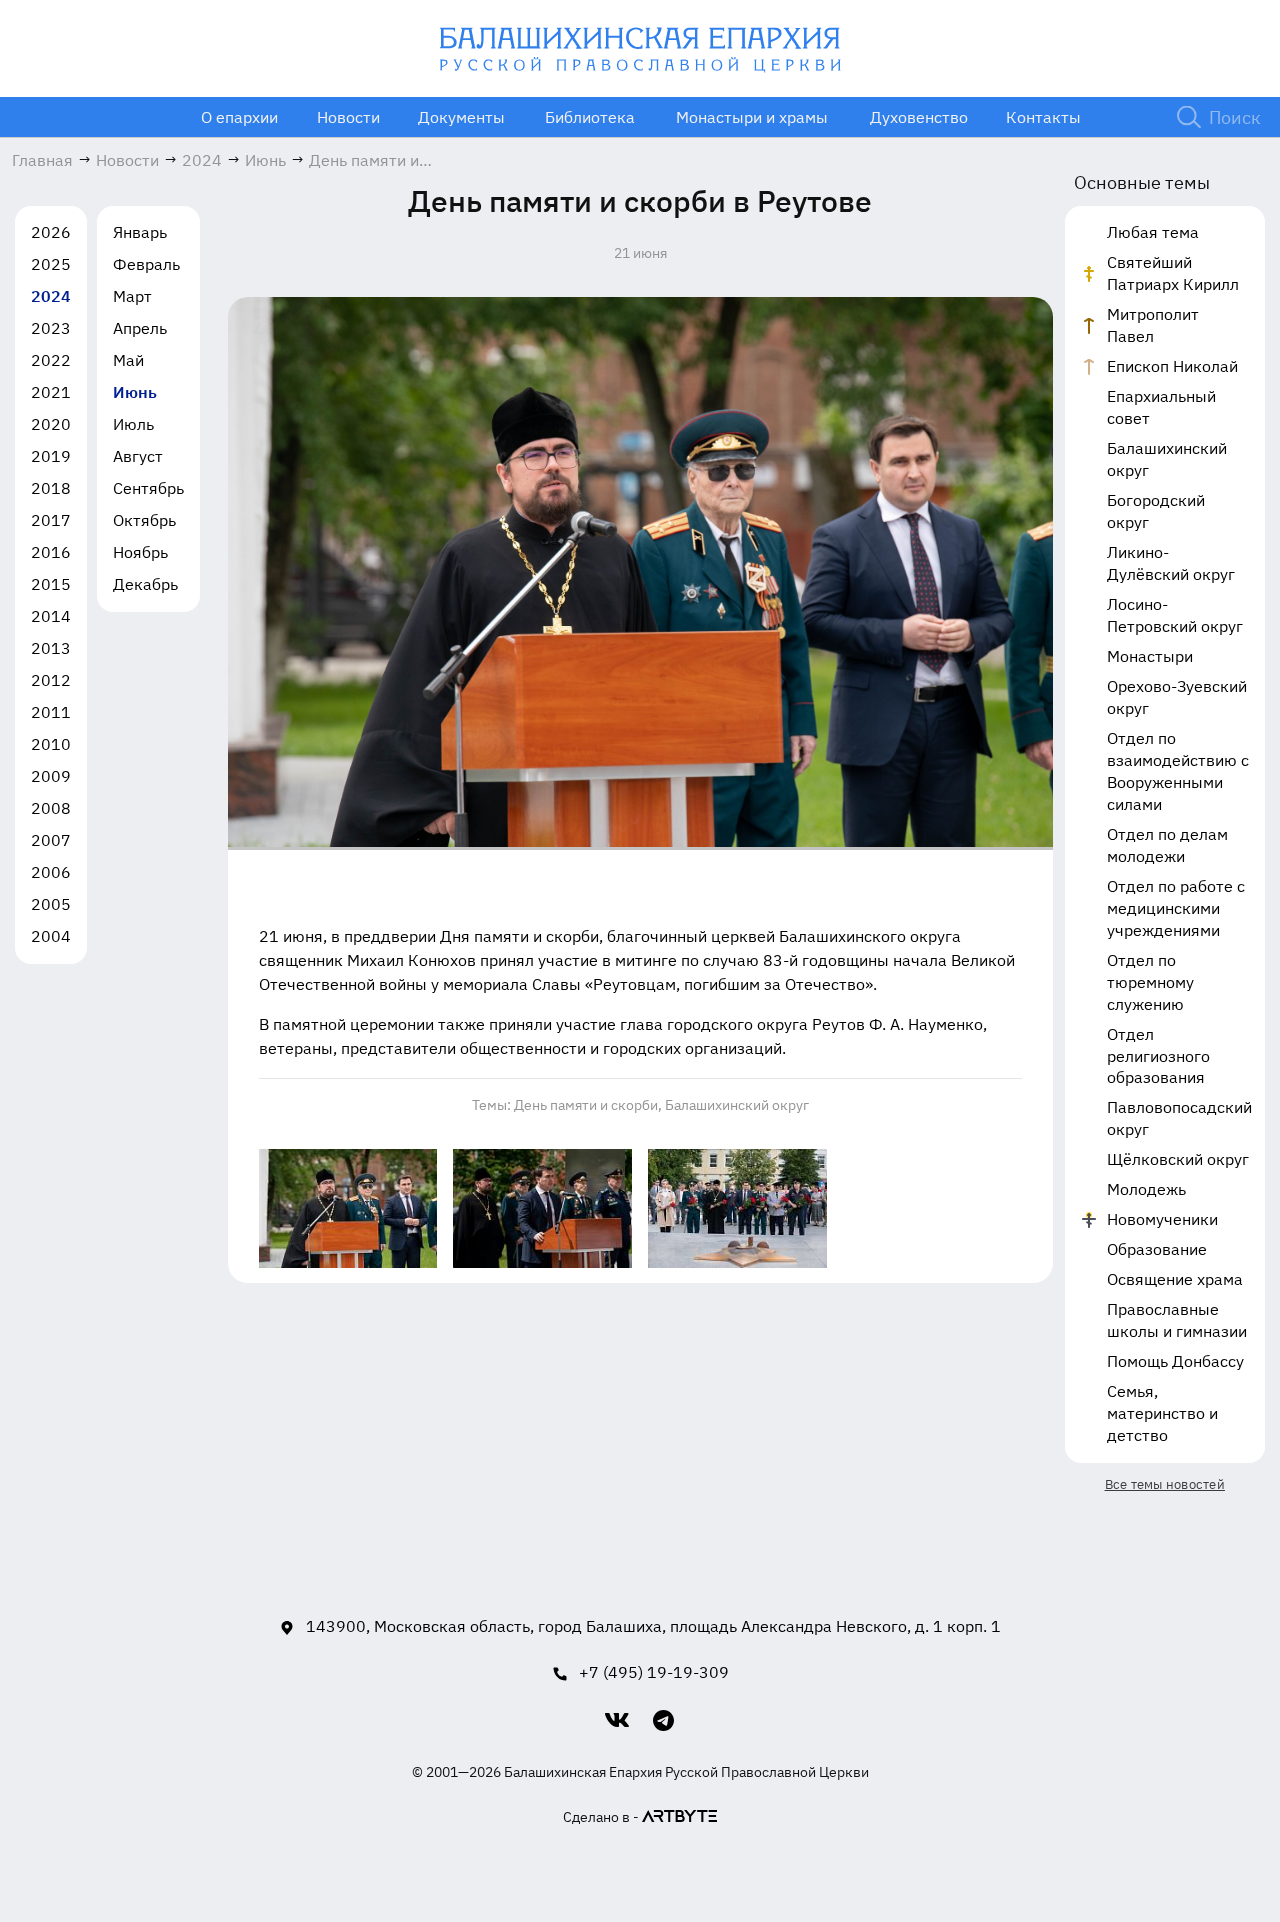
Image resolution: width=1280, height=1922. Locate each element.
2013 (51, 648)
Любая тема (1153, 232)
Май (128, 360)
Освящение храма (1175, 1279)
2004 (51, 936)
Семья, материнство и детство (1162, 1413)
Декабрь (145, 584)
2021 (51, 392)
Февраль (146, 264)
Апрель (140, 328)
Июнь (135, 392)
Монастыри (1150, 656)
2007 (51, 840)
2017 (51, 520)
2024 (51, 296)
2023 (51, 328)
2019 (51, 456)
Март (132, 296)
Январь (140, 232)
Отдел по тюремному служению (1150, 982)
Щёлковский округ (1178, 1159)
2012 (51, 680)
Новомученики (1162, 1219)
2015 (51, 584)
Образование (1157, 1249)
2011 (51, 712)
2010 (51, 744)
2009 (51, 776)
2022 (51, 360)
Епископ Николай (1172, 366)
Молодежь (1146, 1189)
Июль (133, 424)
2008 (51, 808)
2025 (51, 264)
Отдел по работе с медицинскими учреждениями (1176, 908)
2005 (51, 904)
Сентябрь (148, 488)
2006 (51, 872)
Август (138, 456)
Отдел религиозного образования (1158, 1056)
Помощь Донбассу (1175, 1361)
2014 (51, 616)
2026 (51, 232)
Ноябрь (140, 552)
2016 (51, 552)
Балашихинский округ (737, 1105)
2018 (51, 488)
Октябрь (144, 520)
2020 (51, 424)
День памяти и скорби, (588, 1105)
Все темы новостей (1165, 1484)
